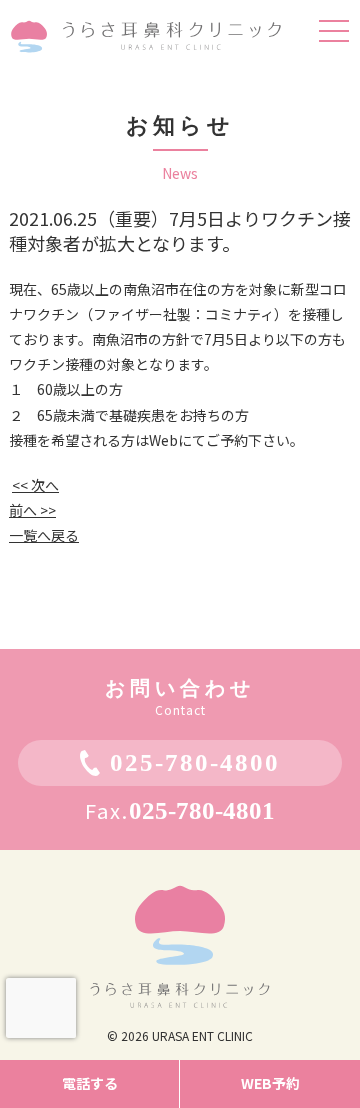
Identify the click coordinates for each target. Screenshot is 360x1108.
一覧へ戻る (44, 535)
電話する (90, 1083)
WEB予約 (270, 1083)
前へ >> (32, 510)
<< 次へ (35, 485)
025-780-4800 (195, 762)
